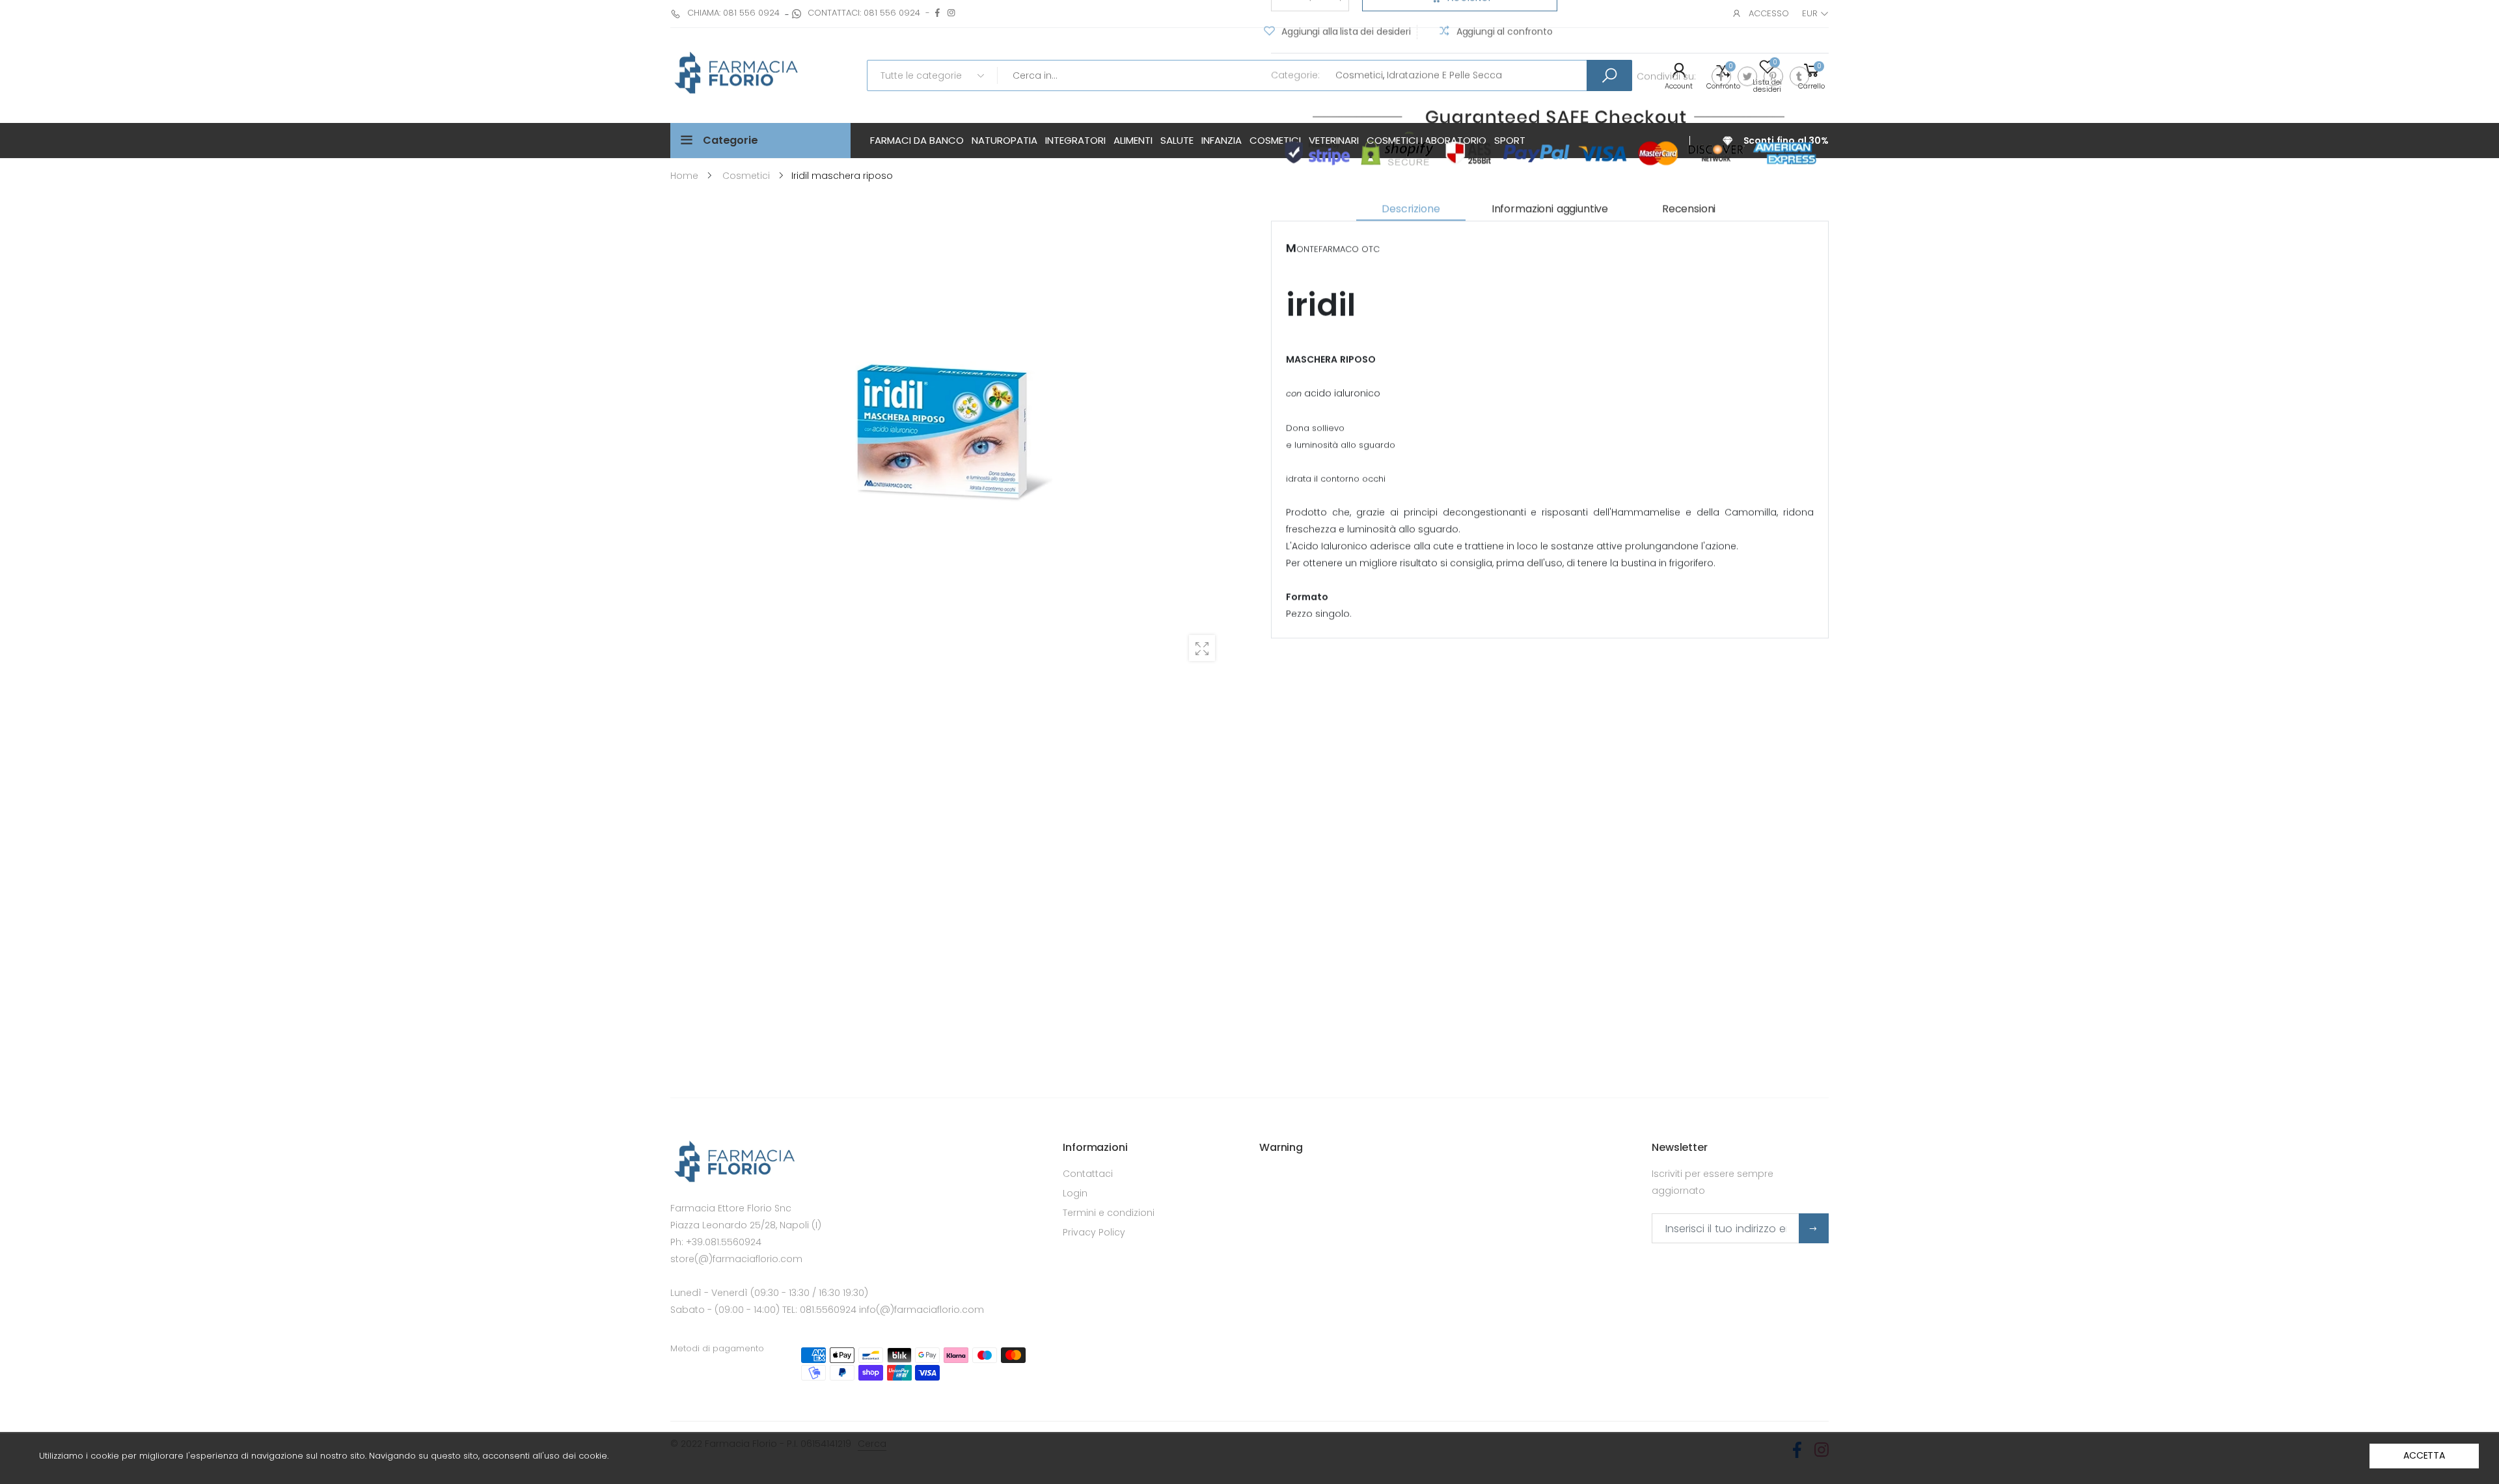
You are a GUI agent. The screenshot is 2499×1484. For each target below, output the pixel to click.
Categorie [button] (731, 140)
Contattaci (1088, 1174)
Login (1075, 1193)
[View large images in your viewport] (1202, 648)
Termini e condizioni (1109, 1213)
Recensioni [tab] (1689, 209)
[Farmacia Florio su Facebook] (937, 13)
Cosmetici (1359, 75)
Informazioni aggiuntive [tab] (1550, 209)
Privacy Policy (1094, 1232)
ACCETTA (2424, 1455)
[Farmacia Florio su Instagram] (951, 13)
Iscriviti (1814, 1228)
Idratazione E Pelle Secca (1444, 75)
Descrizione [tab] (1411, 209)
